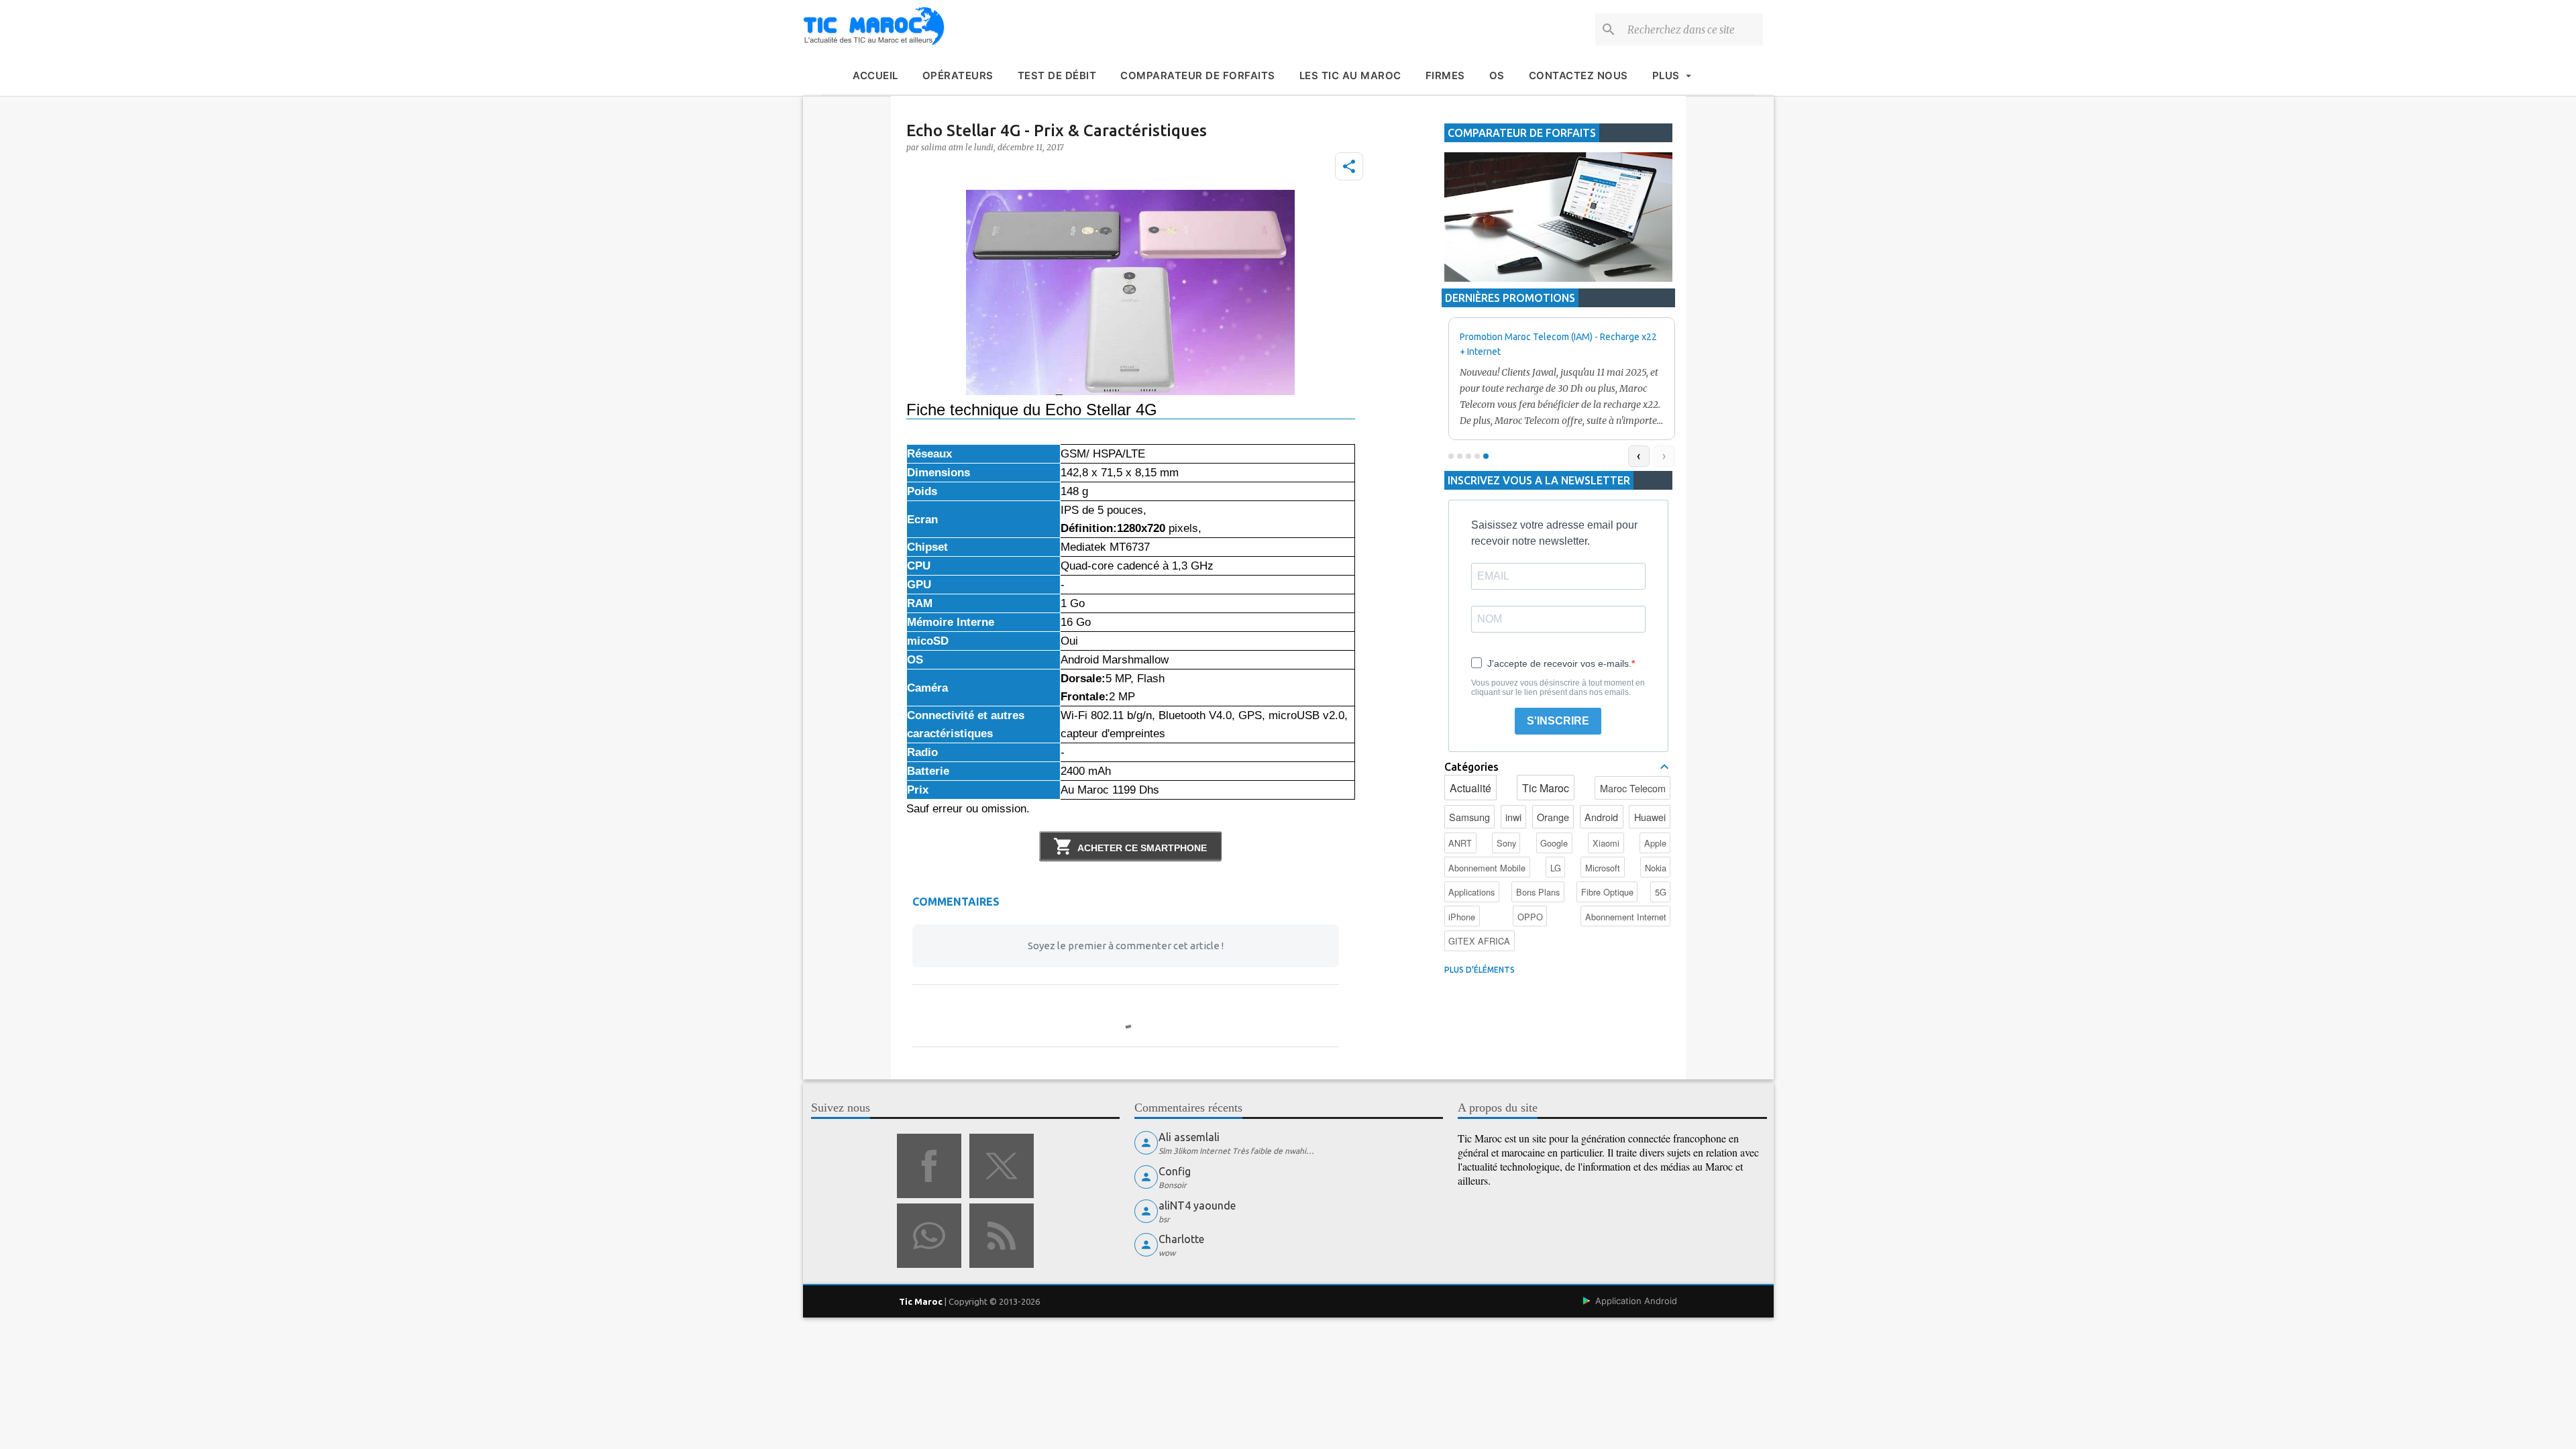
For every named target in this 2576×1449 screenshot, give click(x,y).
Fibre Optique (1607, 892)
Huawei (1650, 817)
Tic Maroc (1546, 788)
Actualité (1470, 788)
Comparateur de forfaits (1198, 75)
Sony (1506, 843)
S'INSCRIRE (1558, 721)
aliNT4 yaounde (1197, 1205)
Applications (1471, 892)
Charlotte (1181, 1239)
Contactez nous (1578, 75)
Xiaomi (1606, 843)
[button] (1349, 166)
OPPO (1530, 917)
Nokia (1656, 868)
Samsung (1469, 817)
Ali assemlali (1189, 1137)
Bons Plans (1538, 892)
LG (1556, 868)
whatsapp (929, 1236)
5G (1661, 892)
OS (1497, 75)
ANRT (1460, 843)
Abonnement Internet (1626, 917)
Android (1601, 817)
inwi (1513, 817)
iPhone (1462, 917)
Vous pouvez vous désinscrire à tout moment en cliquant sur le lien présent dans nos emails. (1558, 688)
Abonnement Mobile (1487, 868)
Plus (1666, 75)
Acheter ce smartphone (1142, 848)
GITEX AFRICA (1479, 941)
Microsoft (1603, 868)
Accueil (875, 75)
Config (1175, 1171)
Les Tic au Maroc (1350, 75)
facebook (929, 1166)
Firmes (1445, 75)
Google (1554, 843)
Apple (1655, 843)
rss (1002, 1236)
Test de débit (1057, 75)
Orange (1553, 817)
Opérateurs (958, 75)
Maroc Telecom (1633, 788)
